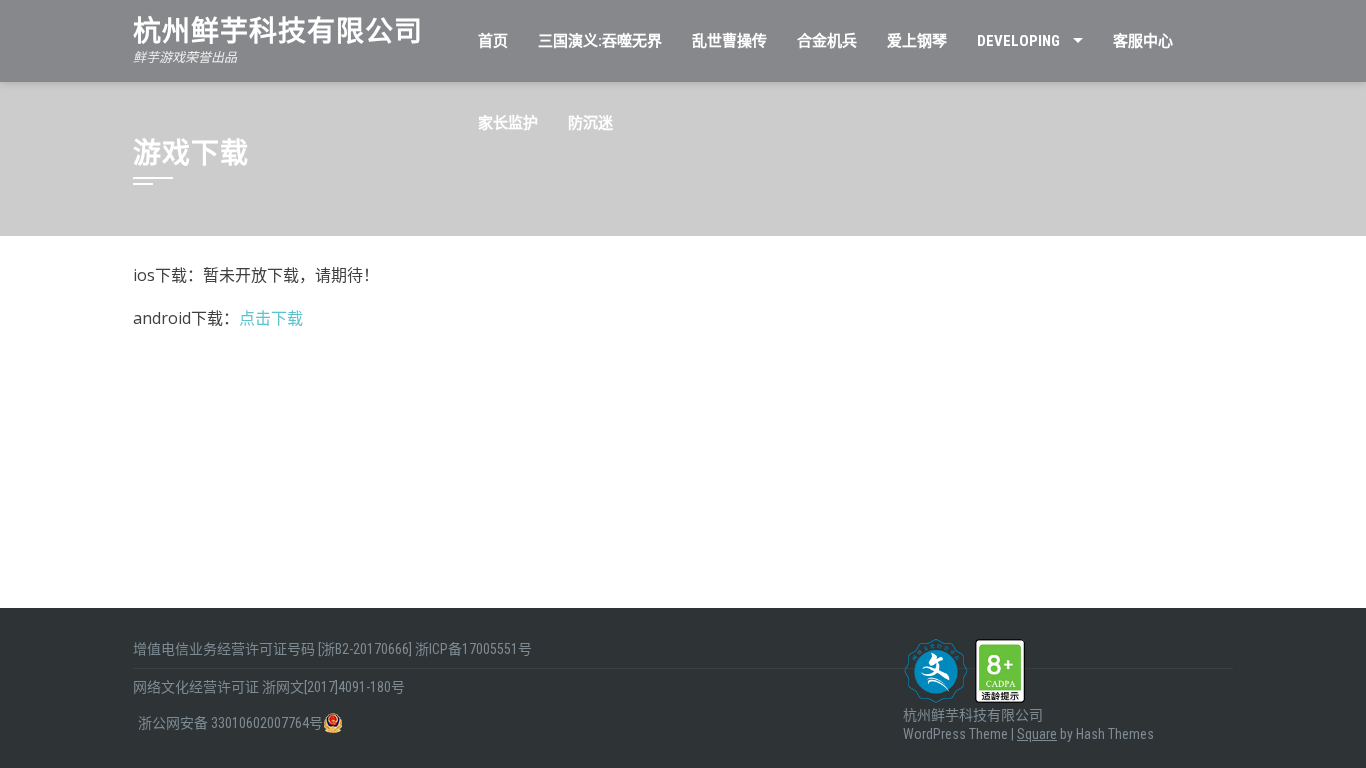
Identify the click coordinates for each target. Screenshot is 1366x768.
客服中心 (1143, 41)
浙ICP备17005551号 (473, 649)
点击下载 (271, 318)
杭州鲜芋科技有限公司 (278, 31)
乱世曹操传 (729, 41)
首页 (493, 41)
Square (1037, 734)
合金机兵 (827, 41)
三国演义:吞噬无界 (600, 41)
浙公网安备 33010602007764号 (230, 723)
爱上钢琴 (917, 41)
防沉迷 (590, 123)
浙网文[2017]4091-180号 (333, 687)
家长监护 (508, 123)
